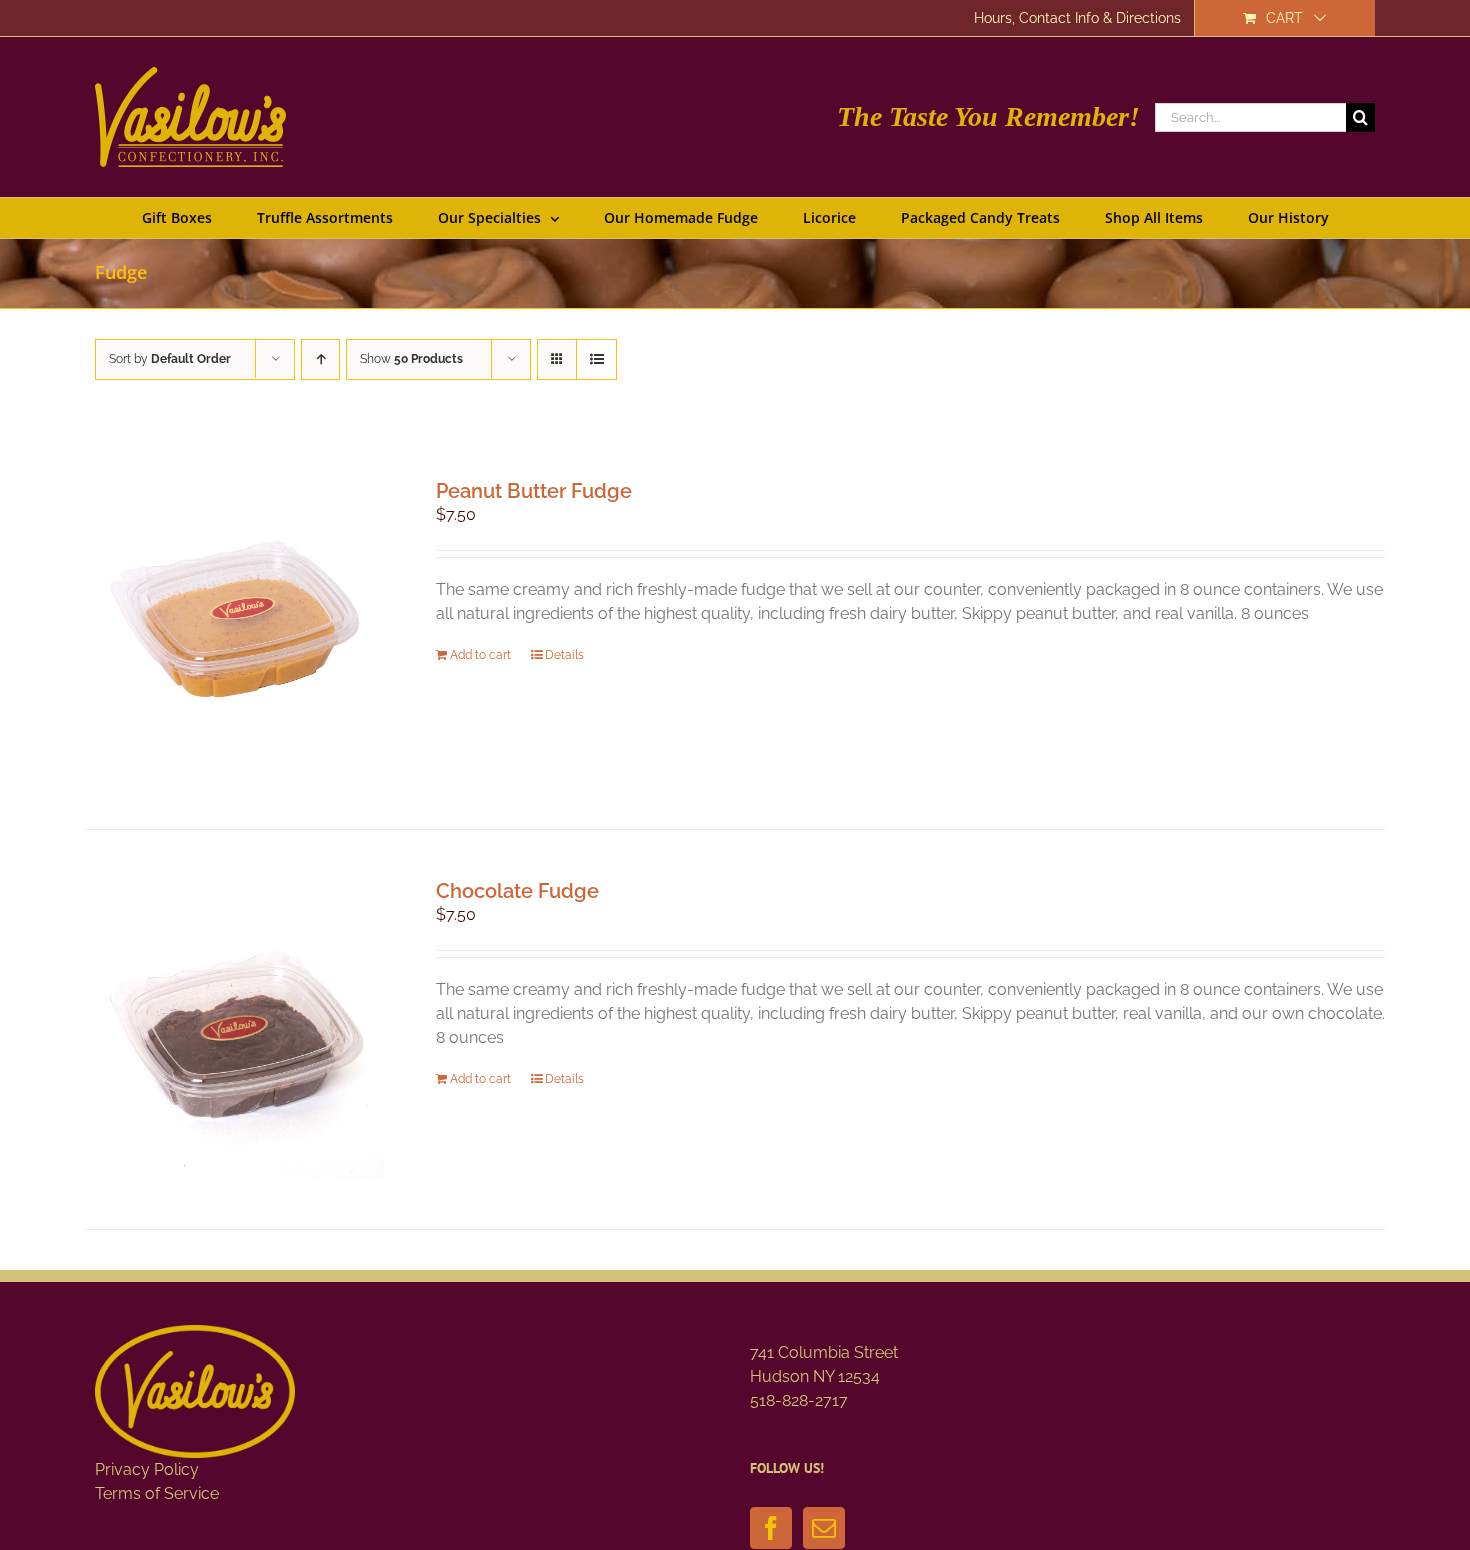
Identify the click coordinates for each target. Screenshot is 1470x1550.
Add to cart (480, 655)
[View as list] (596, 359)
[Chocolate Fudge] (234, 1029)
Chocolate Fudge (517, 891)
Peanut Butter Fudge (534, 491)
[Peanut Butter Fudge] (234, 629)
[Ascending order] (320, 359)
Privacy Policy (147, 1469)
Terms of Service (157, 1493)
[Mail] (824, 1528)
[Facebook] (771, 1528)
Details (564, 655)
